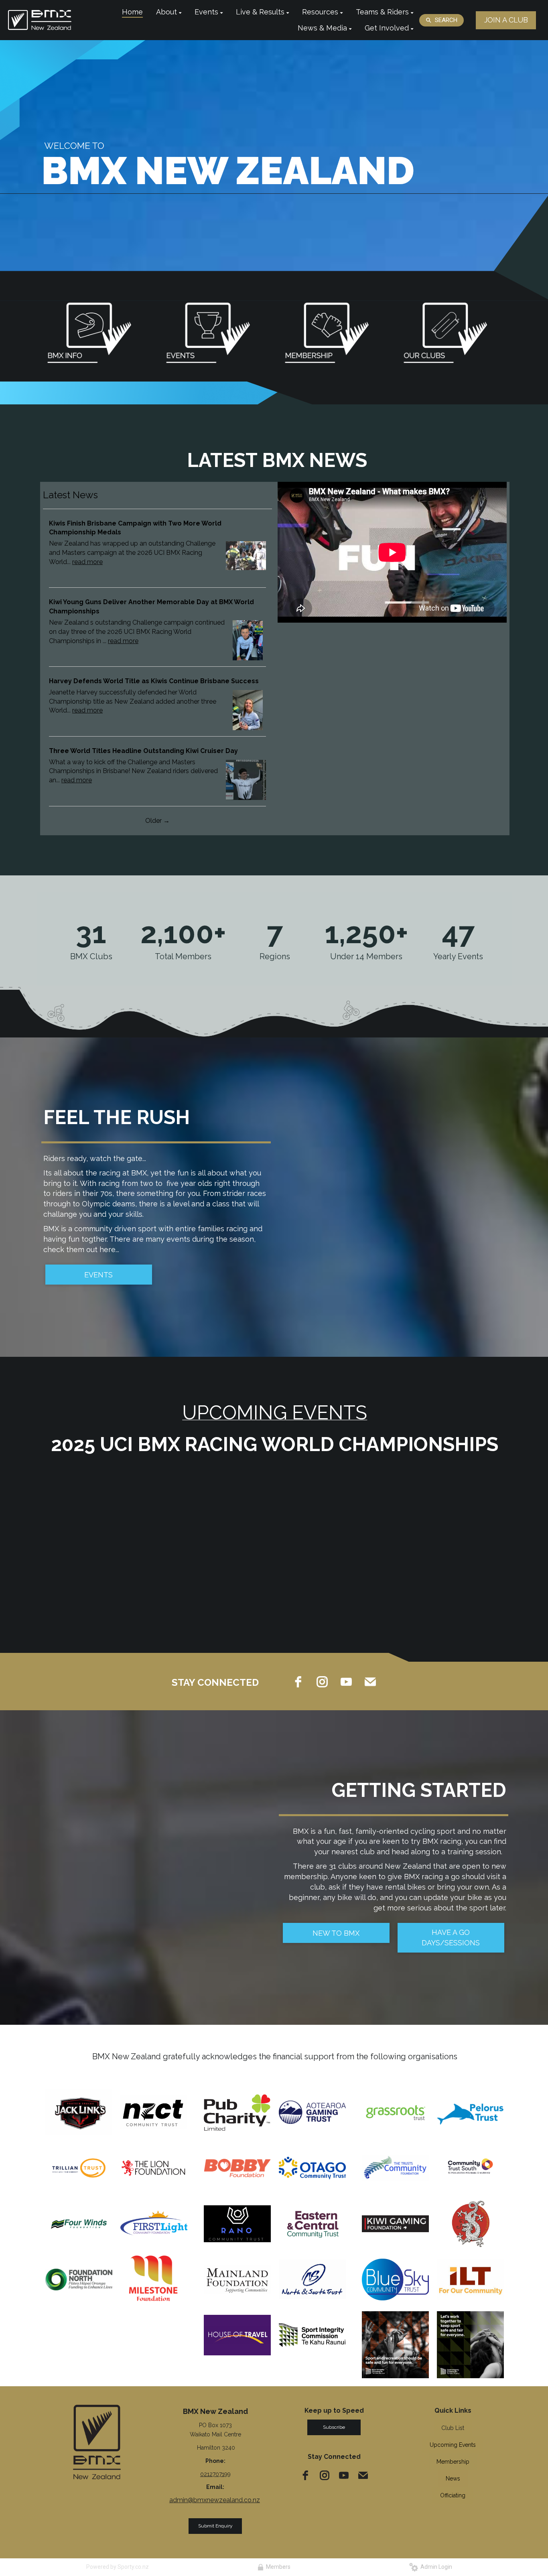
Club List (453, 2428)
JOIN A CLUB (506, 20)
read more (87, 562)
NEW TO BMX (336, 1933)
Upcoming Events (453, 2445)
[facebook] (298, 1682)
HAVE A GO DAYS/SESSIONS (451, 1938)
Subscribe (334, 2427)
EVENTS (98, 1275)
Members (277, 2567)
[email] (370, 1682)
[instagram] (322, 1682)
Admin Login (435, 2567)
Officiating (453, 2495)
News (453, 2479)
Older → (157, 821)
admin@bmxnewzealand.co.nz (215, 2500)
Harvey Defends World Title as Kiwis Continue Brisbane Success (154, 681)
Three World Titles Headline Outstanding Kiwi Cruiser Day (143, 751)
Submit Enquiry (215, 2526)
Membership (453, 2462)
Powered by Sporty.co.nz (118, 2567)
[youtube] (346, 1682)
